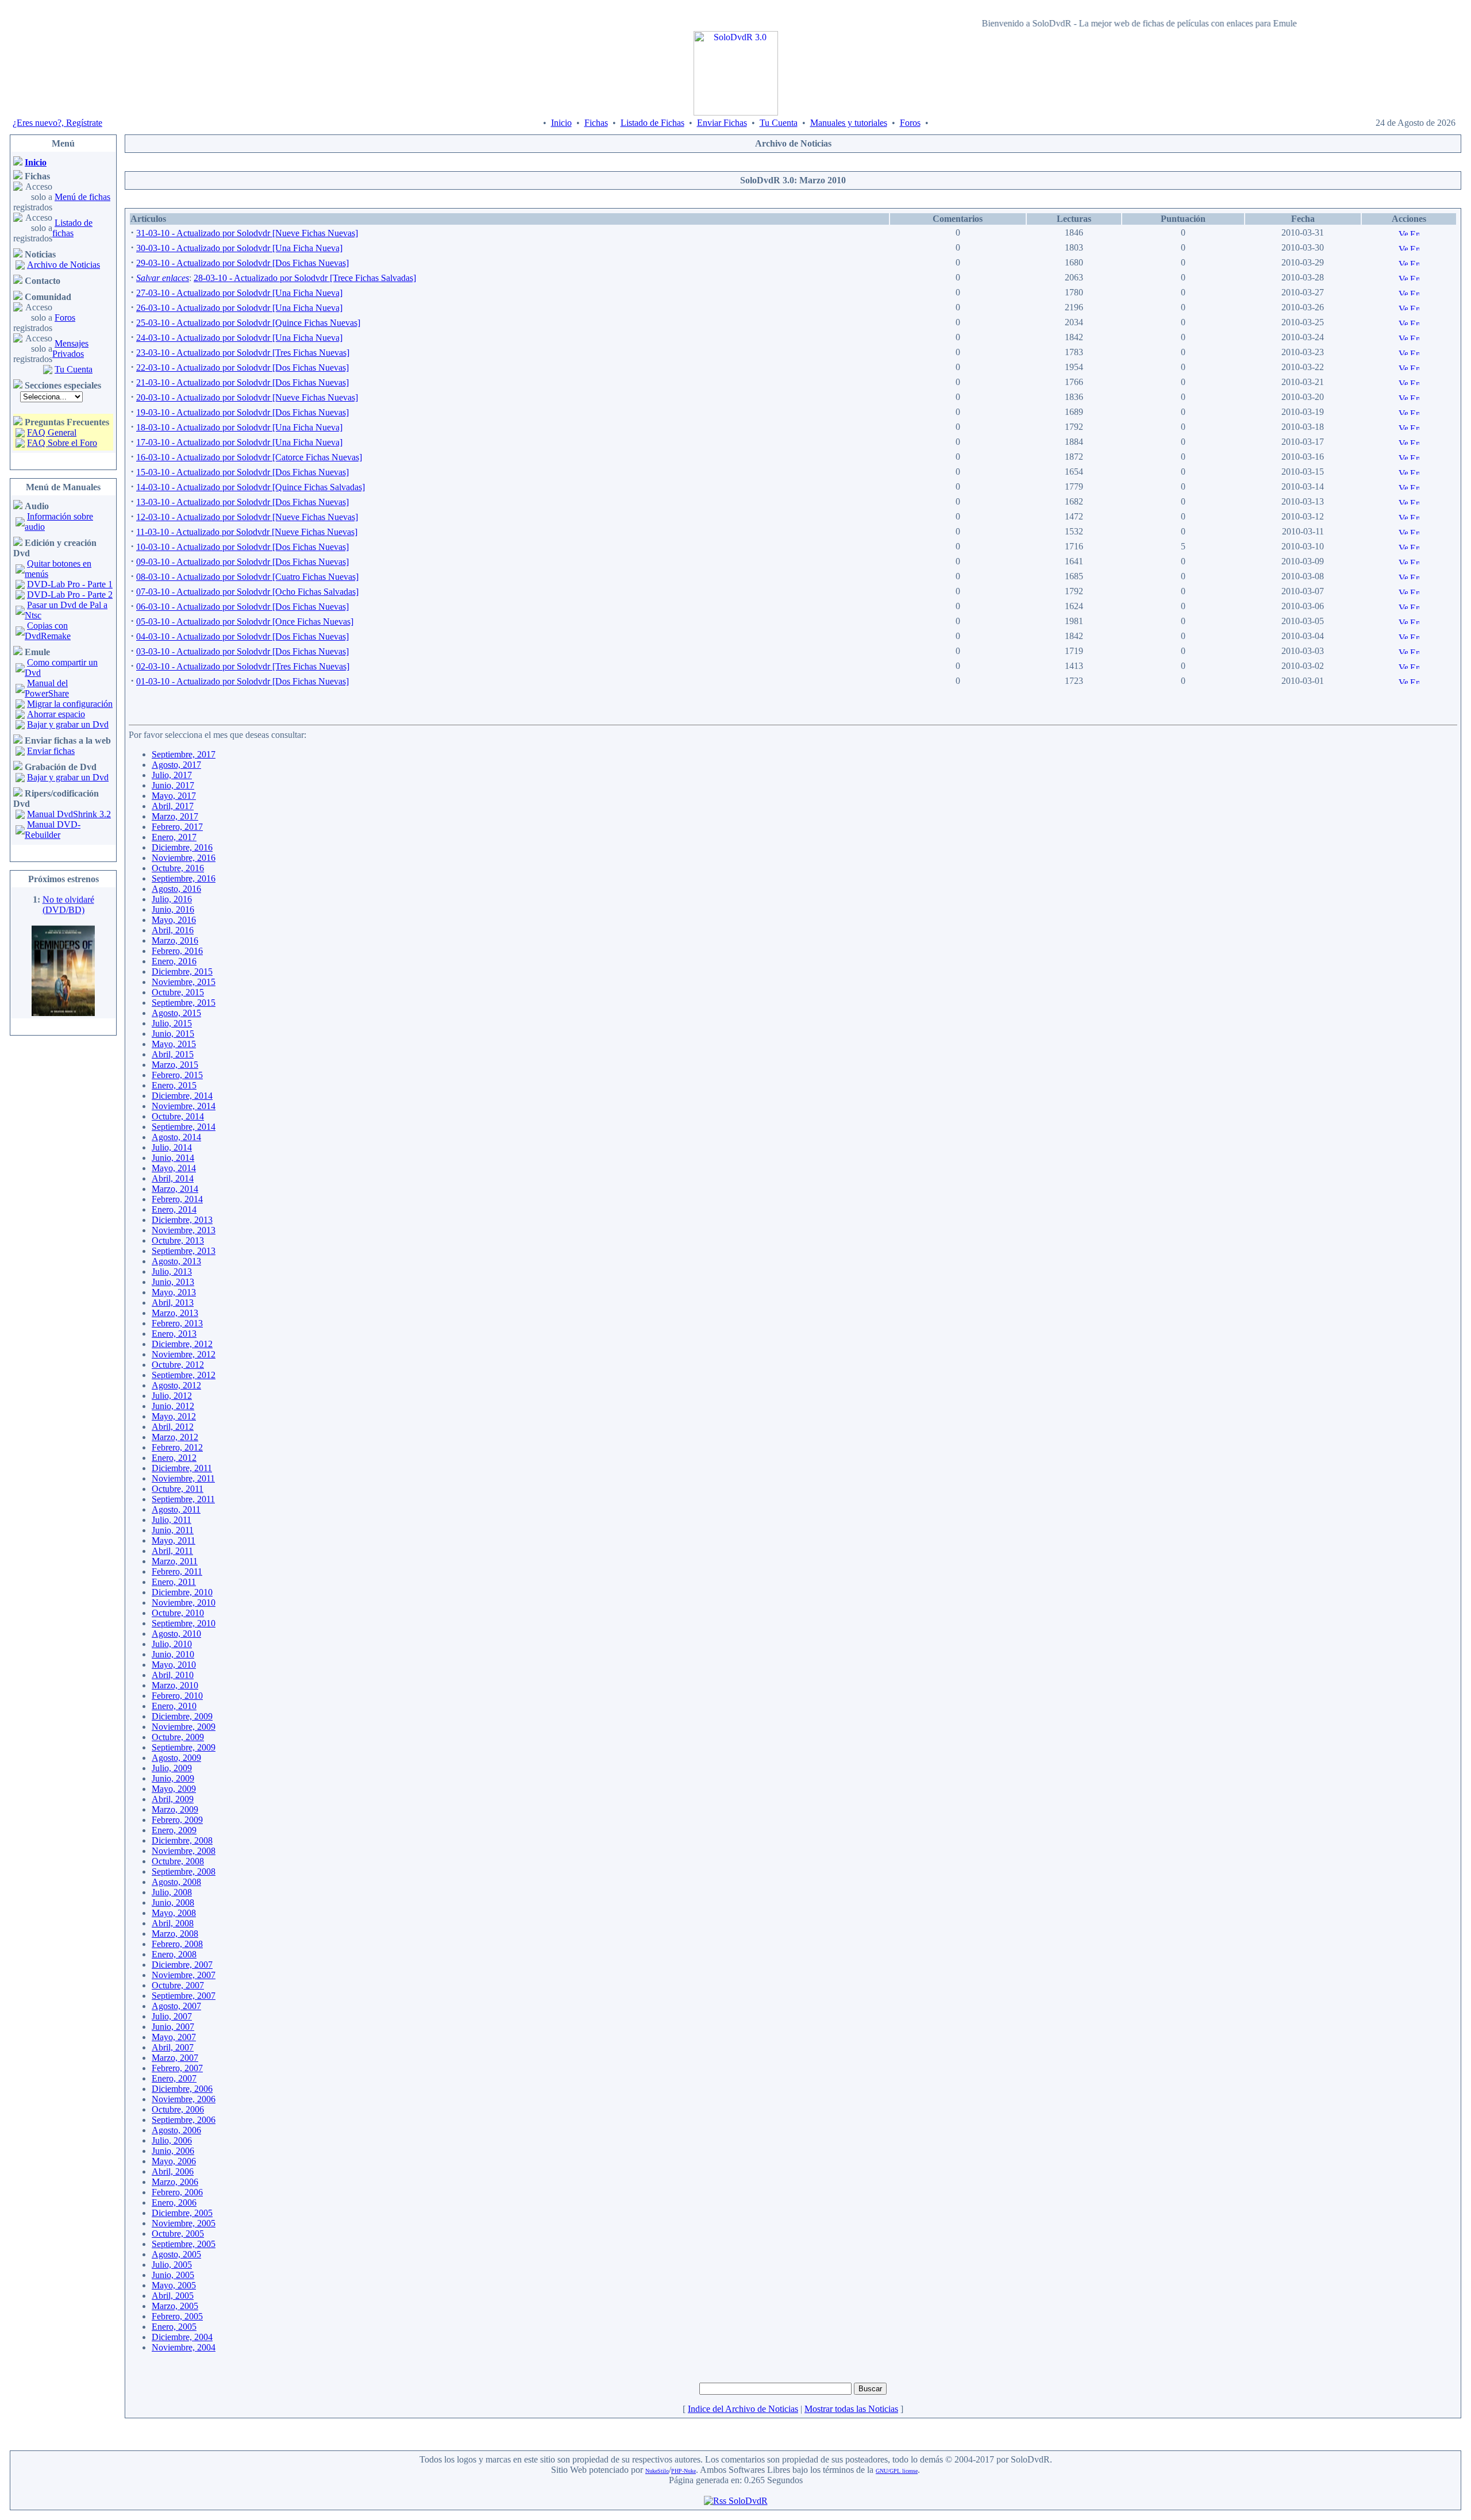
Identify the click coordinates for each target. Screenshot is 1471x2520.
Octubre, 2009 (178, 1737)
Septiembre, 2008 (184, 1871)
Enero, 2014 (174, 1209)
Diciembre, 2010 (182, 1592)
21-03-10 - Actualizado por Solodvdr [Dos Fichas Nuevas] (242, 382)
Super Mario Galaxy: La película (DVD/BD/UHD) (64, 1009)
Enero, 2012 (174, 1458)
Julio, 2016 (172, 899)
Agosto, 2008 (176, 1882)
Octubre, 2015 (178, 992)
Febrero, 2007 (177, 2068)
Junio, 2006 (173, 2151)
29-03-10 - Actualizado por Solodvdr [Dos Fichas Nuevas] (242, 263)
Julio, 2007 (172, 2016)
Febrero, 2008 (177, 1944)
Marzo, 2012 (175, 1437)
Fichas (596, 123)
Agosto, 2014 (176, 1137)
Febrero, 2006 (177, 2192)
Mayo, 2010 (174, 1665)
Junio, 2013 (173, 1282)
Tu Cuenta (779, 123)
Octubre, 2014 (178, 1116)
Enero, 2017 (174, 837)
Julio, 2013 (172, 1271)
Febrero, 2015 (177, 1075)
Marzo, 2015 (175, 1065)
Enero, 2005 (174, 2327)
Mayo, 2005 (174, 2285)
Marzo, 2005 (175, 2306)
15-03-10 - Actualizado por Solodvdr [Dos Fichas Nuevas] (242, 472)
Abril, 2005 (173, 2296)
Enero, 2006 (174, 2202)
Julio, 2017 (172, 775)
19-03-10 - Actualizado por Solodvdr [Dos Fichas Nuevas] (242, 412)
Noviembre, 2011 (183, 1478)
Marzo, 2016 (175, 940)
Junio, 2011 (173, 1530)
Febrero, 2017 (177, 827)
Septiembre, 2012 (184, 1375)
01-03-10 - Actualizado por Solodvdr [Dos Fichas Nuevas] (242, 681)
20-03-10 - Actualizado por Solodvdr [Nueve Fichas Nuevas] (247, 397)
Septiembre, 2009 (184, 1747)
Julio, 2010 (172, 1644)
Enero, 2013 (174, 1334)
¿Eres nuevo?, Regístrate (57, 123)
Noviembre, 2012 (184, 1354)
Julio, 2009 (172, 1768)
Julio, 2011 (172, 1520)
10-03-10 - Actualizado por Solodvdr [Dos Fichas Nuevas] (242, 547)
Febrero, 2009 (177, 1820)
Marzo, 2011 (175, 1561)
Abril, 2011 (172, 1551)
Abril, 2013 (173, 1303)
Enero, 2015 (174, 1085)
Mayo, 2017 (174, 796)
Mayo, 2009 (174, 1789)
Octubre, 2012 (178, 1365)
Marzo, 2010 (175, 1685)
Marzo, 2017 (175, 816)
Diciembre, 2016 (182, 847)
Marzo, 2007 (175, 2058)
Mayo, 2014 (174, 1168)
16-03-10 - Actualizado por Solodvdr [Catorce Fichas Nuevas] (249, 457)
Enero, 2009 (174, 1830)
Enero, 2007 (174, 2078)
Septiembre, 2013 (184, 1251)
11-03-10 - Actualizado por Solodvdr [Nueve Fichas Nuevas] (247, 532)
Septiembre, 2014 (184, 1127)
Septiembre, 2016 (184, 878)
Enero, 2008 (174, 1954)
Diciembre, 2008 (182, 1840)
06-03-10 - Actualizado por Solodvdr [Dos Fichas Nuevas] (242, 607)
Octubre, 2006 (178, 2109)
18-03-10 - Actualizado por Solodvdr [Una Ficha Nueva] (239, 427)
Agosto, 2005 (176, 2254)
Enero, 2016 (174, 961)
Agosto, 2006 (176, 2130)
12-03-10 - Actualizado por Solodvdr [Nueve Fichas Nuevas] (247, 517)
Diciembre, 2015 (182, 972)
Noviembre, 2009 (184, 1727)
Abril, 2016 (173, 930)
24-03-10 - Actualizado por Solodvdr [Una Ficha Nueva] (239, 338)
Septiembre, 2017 (184, 754)
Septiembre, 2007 (184, 1996)
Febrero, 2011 (177, 1571)
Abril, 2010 (173, 1675)
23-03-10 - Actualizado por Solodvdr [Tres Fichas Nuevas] (243, 353)
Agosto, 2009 (176, 1758)
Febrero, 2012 (177, 1447)
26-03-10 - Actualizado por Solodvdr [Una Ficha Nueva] (239, 308)
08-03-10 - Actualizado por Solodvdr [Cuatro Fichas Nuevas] (247, 577)
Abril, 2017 (173, 806)
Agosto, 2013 (176, 1261)
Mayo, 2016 (174, 920)
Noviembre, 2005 (184, 2223)
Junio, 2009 (173, 1778)
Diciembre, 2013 (182, 1220)
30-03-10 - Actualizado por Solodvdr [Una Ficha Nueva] (239, 248)
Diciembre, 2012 (182, 1344)
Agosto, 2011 (176, 1509)
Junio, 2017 (173, 785)
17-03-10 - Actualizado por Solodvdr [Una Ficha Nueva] (239, 442)
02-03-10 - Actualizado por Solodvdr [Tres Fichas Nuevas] (243, 666)
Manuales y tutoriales (849, 123)
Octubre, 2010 (178, 1613)
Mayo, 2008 (174, 1913)
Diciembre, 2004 (182, 2337)
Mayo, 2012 (174, 1416)
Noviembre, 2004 (184, 2347)
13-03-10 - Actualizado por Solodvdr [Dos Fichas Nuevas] (242, 502)
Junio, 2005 (173, 2275)
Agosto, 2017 (176, 765)
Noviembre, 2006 (184, 2099)
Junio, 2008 (173, 1902)
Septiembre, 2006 (184, 2120)
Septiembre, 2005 (184, 2244)
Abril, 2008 (173, 1923)
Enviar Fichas (722, 123)
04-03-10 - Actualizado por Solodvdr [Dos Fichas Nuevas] (242, 636)
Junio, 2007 (173, 2027)
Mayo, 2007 (174, 2037)
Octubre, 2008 (178, 1861)
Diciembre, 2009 (182, 1716)
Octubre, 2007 (178, 1985)
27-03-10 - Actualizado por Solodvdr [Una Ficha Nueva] (239, 293)
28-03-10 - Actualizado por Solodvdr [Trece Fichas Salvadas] (305, 278)
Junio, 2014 (173, 1158)
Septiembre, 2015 (184, 1003)
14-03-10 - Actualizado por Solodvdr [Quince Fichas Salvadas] (251, 487)
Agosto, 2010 (176, 1634)
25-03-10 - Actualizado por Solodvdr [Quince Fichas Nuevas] (248, 323)
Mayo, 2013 (174, 1292)
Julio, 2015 (172, 1023)
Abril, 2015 (173, 1054)
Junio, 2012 (173, 1406)
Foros (910, 123)
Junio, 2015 (173, 1034)
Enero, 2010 (174, 1706)
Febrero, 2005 (177, 2316)
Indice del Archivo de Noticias (743, 2409)
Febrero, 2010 (177, 1696)
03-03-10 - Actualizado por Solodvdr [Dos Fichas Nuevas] (242, 651)
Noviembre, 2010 (184, 1603)
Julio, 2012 (172, 1396)
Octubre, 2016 (178, 868)
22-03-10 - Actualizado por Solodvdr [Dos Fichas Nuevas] (242, 368)
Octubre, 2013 (178, 1240)
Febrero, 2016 (177, 951)
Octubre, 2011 (178, 1489)
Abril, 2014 (173, 1178)
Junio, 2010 (173, 1654)
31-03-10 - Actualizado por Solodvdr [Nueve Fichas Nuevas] (247, 233)
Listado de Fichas (652, 123)
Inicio (561, 123)
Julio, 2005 (172, 2265)
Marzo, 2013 (175, 1313)
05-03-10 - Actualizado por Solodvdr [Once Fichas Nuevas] (245, 622)
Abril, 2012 (173, 1427)
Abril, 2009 (173, 1799)
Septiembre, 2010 (184, 1623)
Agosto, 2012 (176, 1385)
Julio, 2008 (172, 1892)
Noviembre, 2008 (184, 1851)
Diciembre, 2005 (182, 2213)
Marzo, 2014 (175, 1189)
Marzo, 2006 (175, 2182)
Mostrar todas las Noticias (851, 2409)
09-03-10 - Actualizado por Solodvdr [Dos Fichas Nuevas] (242, 562)
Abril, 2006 (173, 2171)
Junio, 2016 (173, 909)
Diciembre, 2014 (182, 1096)
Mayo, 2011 (174, 1540)
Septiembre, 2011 (183, 1499)
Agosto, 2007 (176, 2006)
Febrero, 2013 (177, 1323)
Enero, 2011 (174, 1582)
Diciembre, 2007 (182, 1965)
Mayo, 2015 (174, 1044)
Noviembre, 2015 (184, 982)
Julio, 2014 (172, 1147)
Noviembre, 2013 (184, 1230)
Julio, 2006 (172, 2140)
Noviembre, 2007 (184, 1975)
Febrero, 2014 (177, 1199)
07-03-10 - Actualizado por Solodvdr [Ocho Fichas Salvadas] (247, 592)
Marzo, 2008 (175, 1934)
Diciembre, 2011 (182, 1468)
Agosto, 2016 (176, 889)
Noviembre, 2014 (184, 1106)
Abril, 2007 (173, 2047)
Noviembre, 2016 (184, 858)
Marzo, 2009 (175, 1809)
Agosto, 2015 (176, 1013)
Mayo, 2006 (174, 2161)
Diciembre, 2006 (182, 2089)
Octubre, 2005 (178, 2234)
